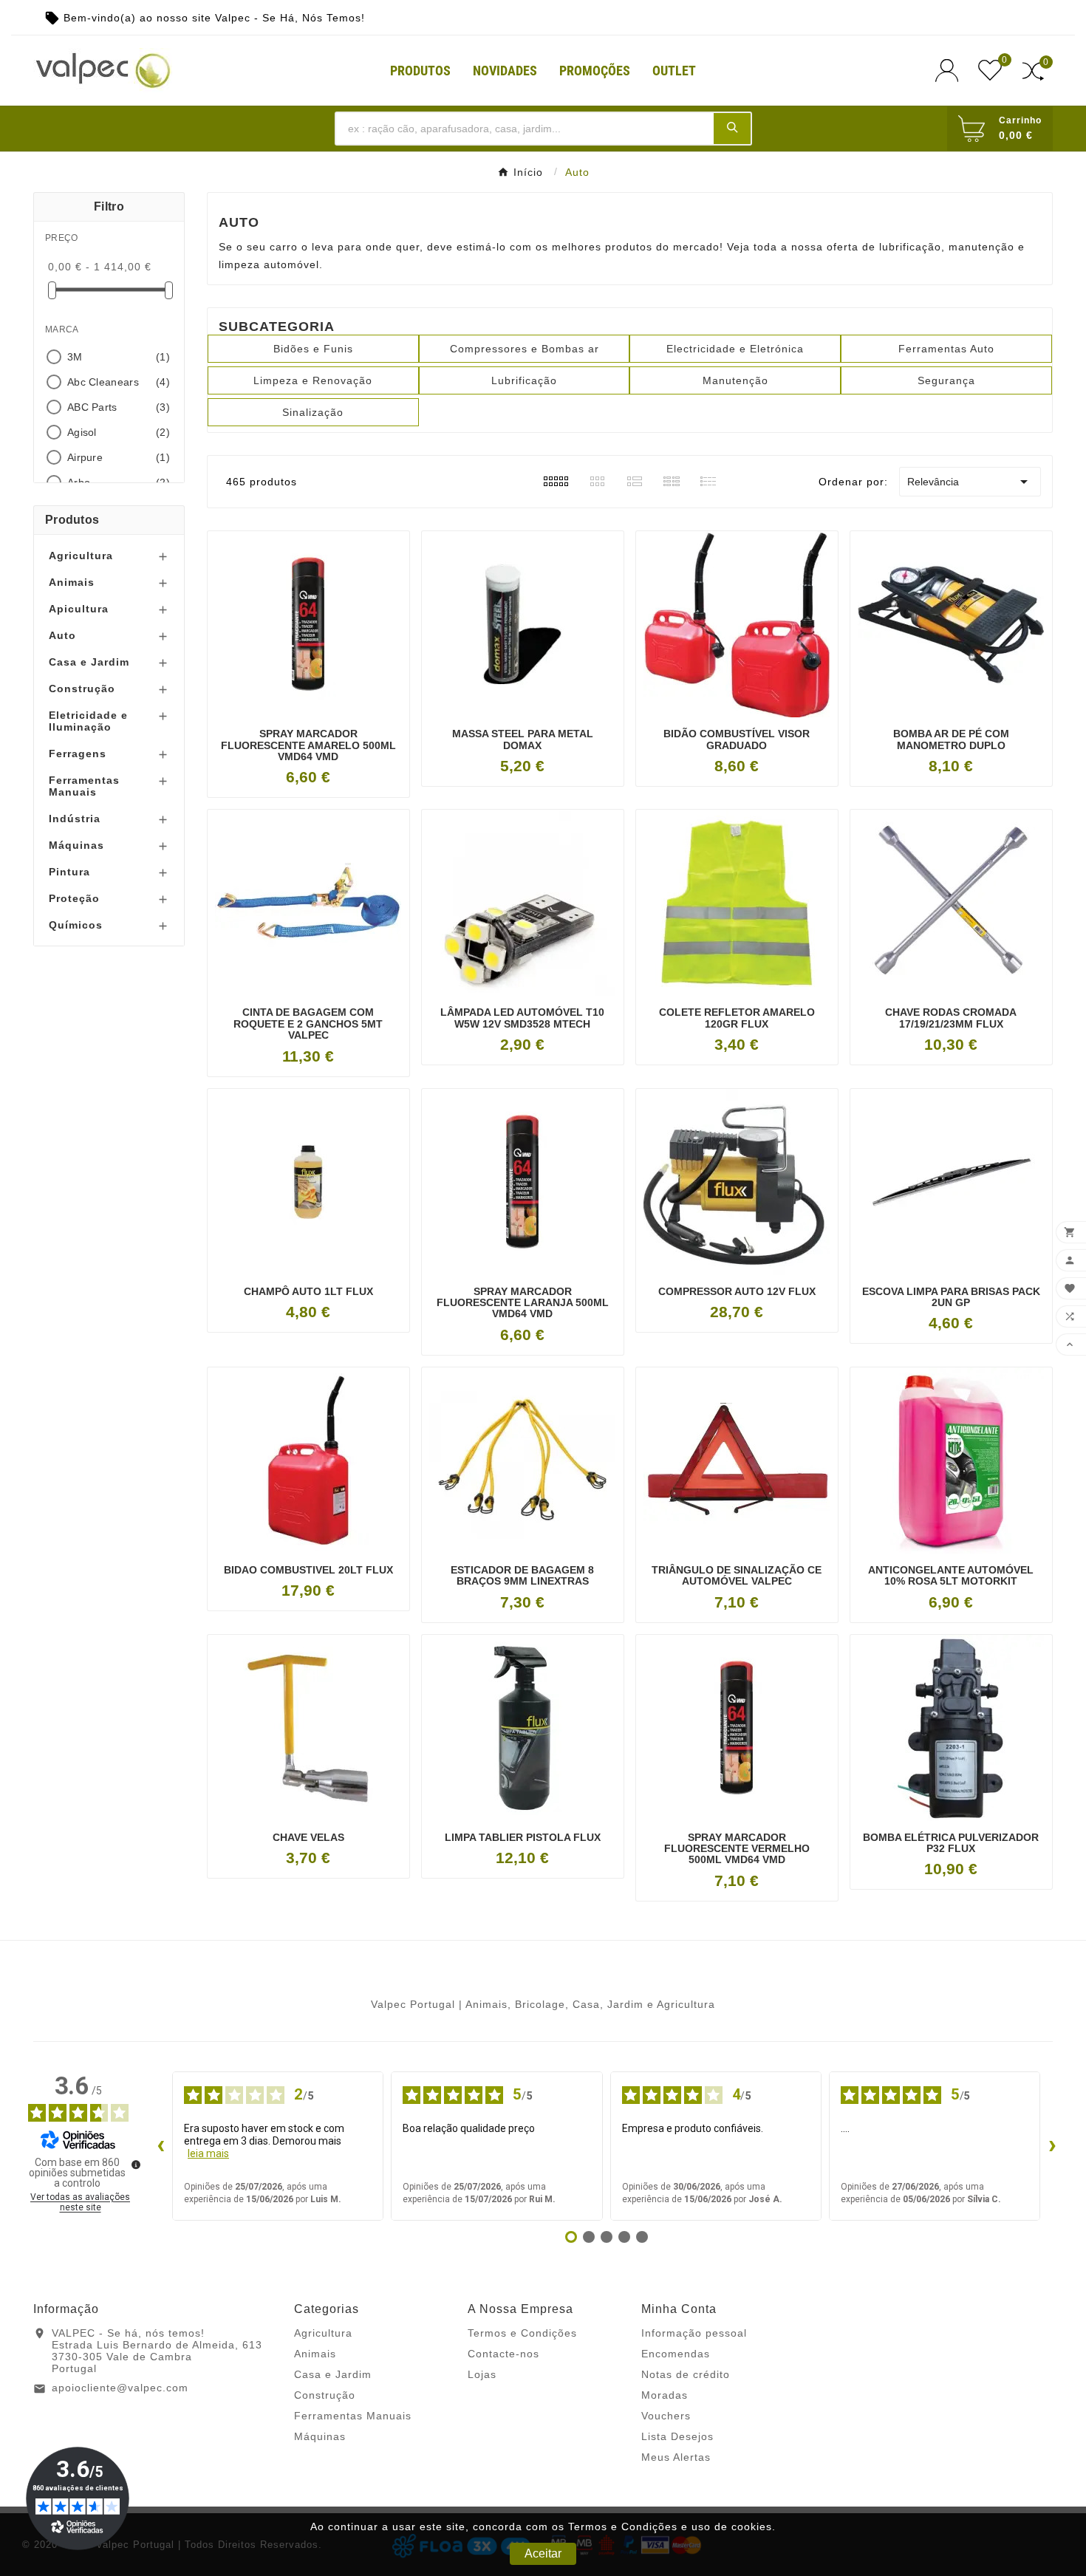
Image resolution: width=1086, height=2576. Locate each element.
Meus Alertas (676, 2457)
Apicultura (79, 609)
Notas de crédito (686, 2374)
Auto (62, 635)
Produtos (72, 520)
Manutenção (735, 380)
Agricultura (81, 556)
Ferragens (78, 754)
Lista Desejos (677, 2436)
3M (119, 357)
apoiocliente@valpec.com (120, 2388)
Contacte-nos (503, 2354)
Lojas (482, 2374)
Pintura (69, 872)
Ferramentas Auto (946, 349)
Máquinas (76, 845)
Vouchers (666, 2416)
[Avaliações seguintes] (1052, 2146)
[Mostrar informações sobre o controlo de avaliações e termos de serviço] (136, 2165)
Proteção (74, 898)
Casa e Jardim (89, 662)
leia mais (208, 2153)
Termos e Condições (522, 2333)
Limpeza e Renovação (313, 380)
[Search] (732, 128)
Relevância (970, 482)
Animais (72, 582)
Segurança (946, 380)
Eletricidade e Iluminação (88, 721)
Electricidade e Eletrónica (735, 349)
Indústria (75, 819)
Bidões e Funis (313, 349)
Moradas (665, 2395)
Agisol (119, 432)
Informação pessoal (694, 2333)
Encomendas (676, 2354)
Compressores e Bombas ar (525, 349)
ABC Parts (119, 407)
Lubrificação (524, 380)
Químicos (76, 925)
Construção (82, 689)
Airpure (119, 457)
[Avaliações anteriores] (160, 2146)
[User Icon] (951, 71)
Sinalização (313, 412)
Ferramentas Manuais (84, 786)
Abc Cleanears (119, 382)
